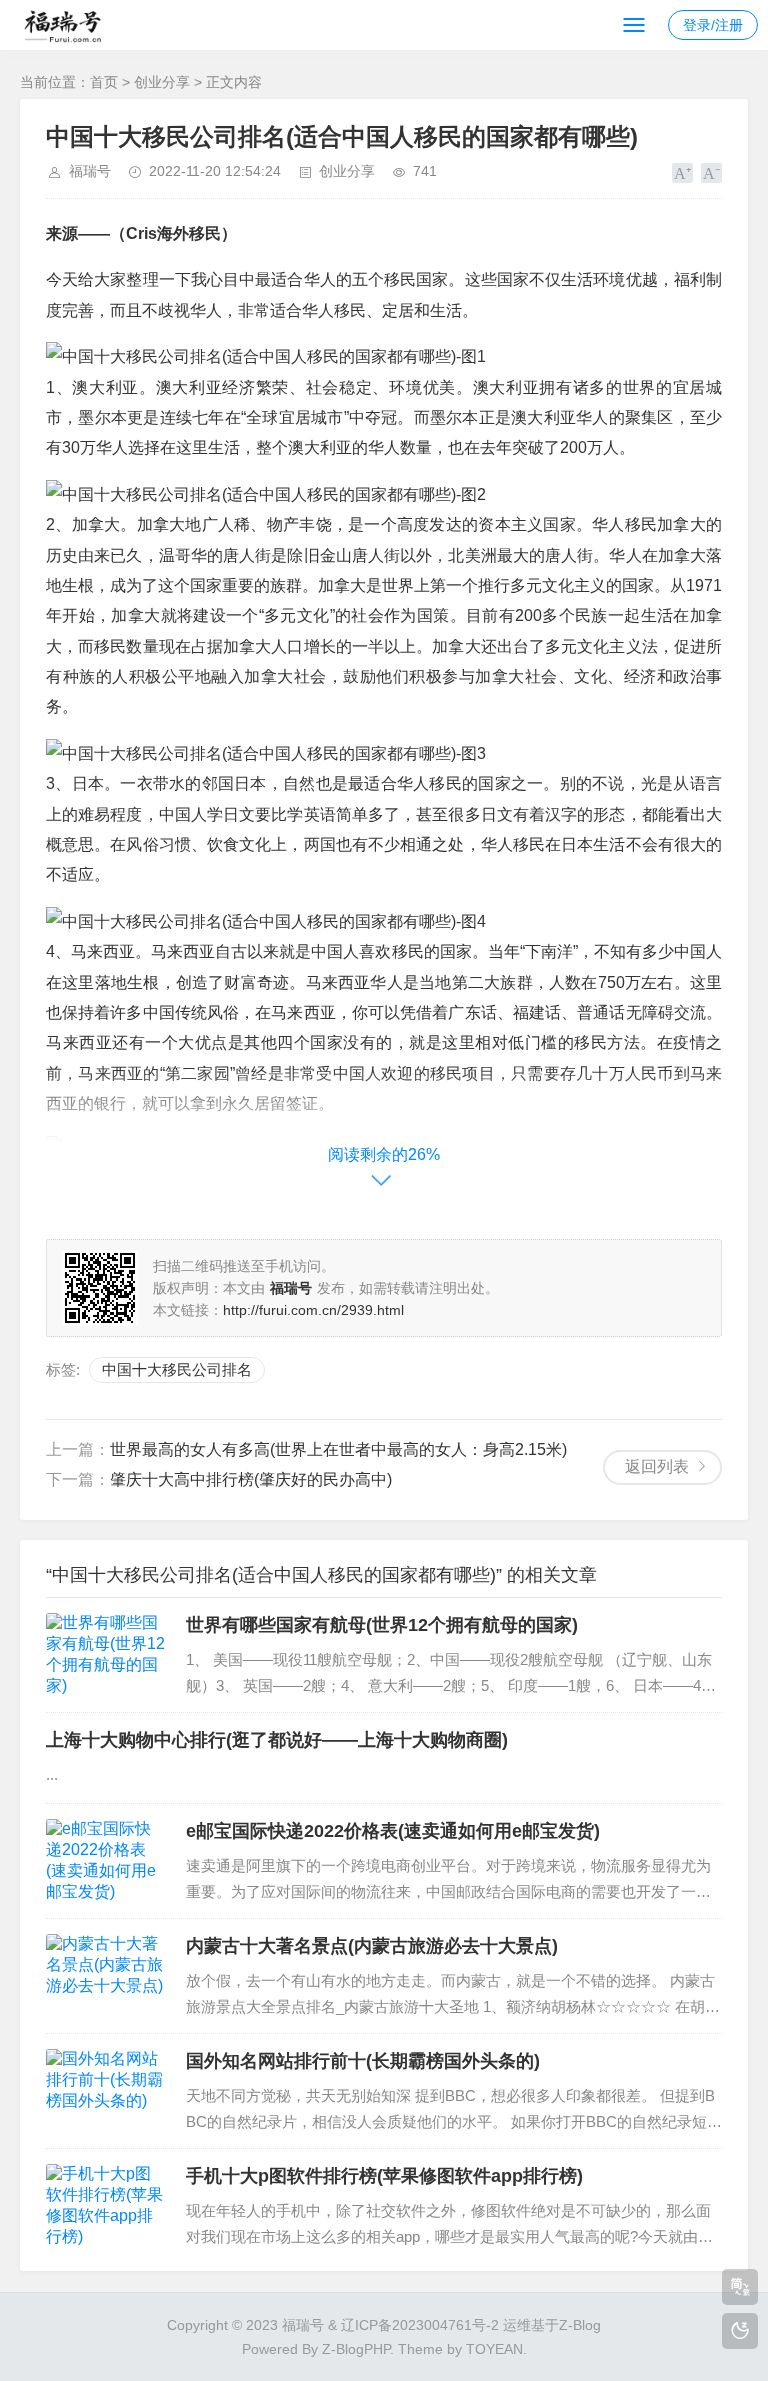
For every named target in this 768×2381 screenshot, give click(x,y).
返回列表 (657, 1466)
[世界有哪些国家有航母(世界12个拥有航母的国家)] (106, 1655)
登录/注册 (713, 25)
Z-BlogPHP (356, 2349)
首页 (104, 82)
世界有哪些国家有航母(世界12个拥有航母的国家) (382, 1625)
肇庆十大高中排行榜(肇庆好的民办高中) (251, 1479)
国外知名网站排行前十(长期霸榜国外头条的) (363, 2061)
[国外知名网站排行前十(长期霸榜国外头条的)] (106, 2091)
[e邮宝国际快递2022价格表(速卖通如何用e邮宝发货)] (106, 1861)
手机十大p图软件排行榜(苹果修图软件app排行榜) (384, 2176)
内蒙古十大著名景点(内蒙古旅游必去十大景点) (372, 1946)
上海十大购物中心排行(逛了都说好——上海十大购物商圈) (277, 1740)
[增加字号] (682, 173)
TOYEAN (494, 2349)
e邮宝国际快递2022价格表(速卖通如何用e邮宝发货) (393, 1831)
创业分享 (162, 82)
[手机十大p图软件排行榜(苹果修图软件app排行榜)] (106, 2206)
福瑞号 (90, 171)
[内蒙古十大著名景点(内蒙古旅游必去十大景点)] (106, 1976)
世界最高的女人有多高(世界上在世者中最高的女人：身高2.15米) (338, 1449)
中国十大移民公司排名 (177, 1369)
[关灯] (740, 2331)
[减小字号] (711, 173)
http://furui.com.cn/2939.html (313, 1310)
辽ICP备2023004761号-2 (420, 2325)
